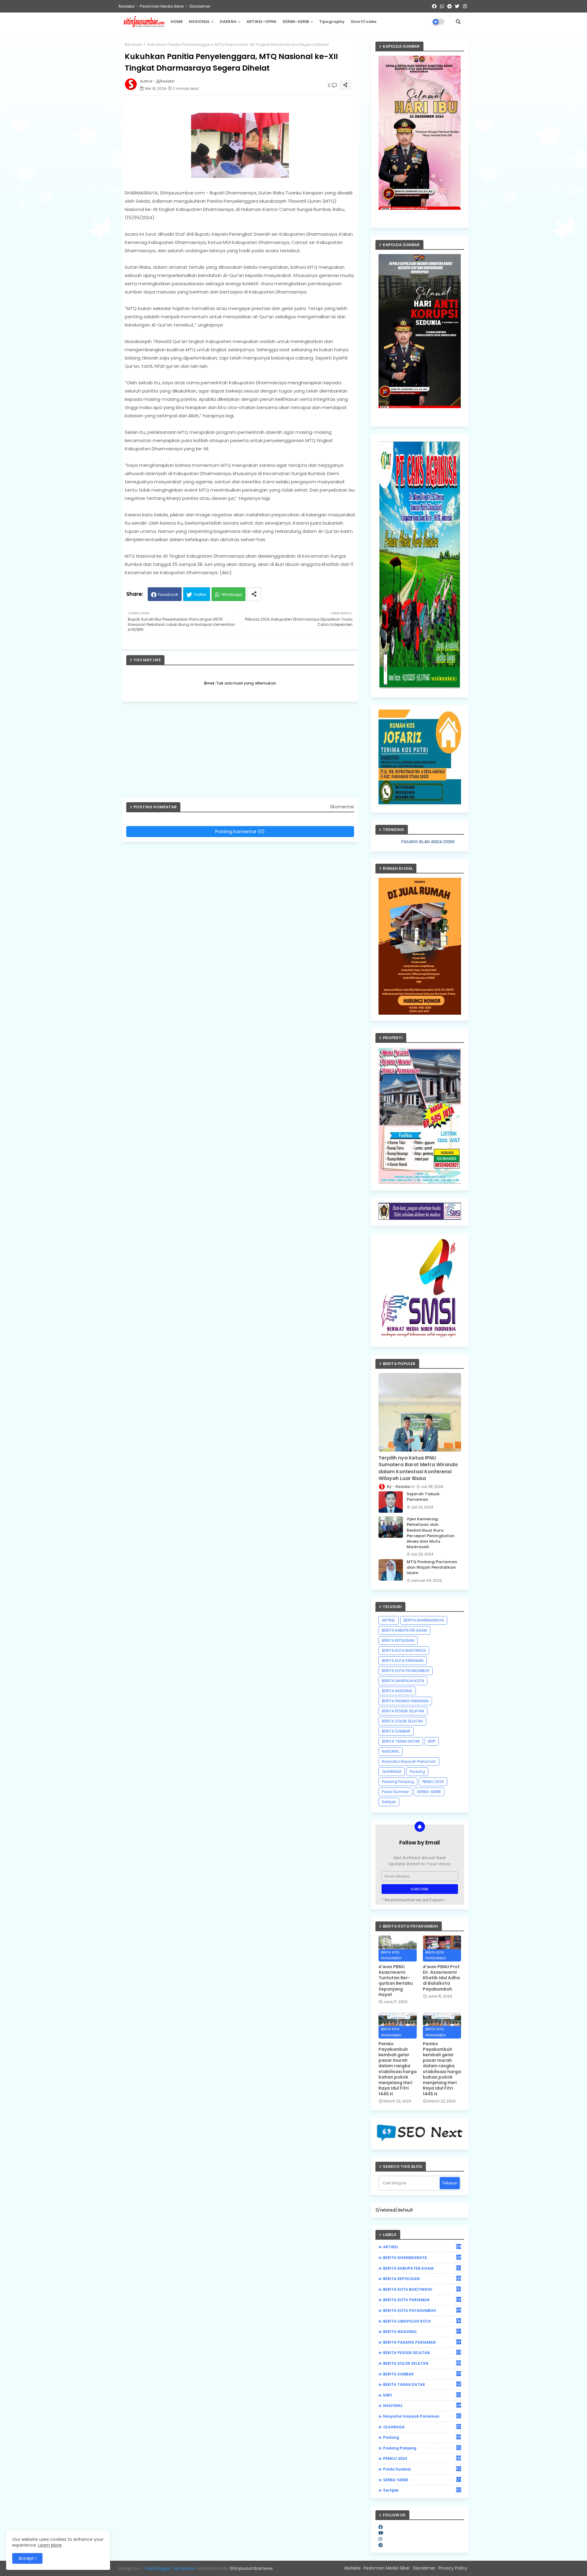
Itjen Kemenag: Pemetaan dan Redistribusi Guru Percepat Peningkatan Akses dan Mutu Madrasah (431, 1533)
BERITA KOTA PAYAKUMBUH (406, 1671)
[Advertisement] (243, 752)
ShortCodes (364, 22)
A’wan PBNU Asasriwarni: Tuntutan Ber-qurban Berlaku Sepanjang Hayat (396, 1981)
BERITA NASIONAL (397, 1691)
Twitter (200, 594)
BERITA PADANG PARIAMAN (405, 1701)
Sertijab (389, 1802)
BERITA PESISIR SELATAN (403, 1711)
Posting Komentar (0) (240, 831)
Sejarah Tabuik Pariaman (423, 1497)
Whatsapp (232, 594)
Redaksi (127, 6)
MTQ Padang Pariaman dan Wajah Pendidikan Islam (432, 1567)
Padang (417, 1771)
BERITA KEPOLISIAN (398, 1640)
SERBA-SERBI (296, 22)
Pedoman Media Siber (162, 6)
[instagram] (380, 2539)
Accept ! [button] (27, 2558)
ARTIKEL (389, 1620)
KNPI (432, 1741)
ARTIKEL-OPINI (261, 22)
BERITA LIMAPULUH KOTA (403, 1681)
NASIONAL (199, 22)
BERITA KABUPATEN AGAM (404, 1630)
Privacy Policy (453, 2568)
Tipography (332, 22)
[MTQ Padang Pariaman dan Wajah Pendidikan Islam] (391, 1570)
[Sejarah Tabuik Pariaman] (391, 1502)
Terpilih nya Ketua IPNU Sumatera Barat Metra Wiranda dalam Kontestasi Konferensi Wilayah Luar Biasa (418, 1468)
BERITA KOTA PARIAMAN (403, 1661)
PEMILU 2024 (433, 1782)
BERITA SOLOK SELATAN (402, 1721)
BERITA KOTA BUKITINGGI (404, 1650)
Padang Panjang (398, 1782)
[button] (458, 22)
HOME (177, 22)
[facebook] (381, 2527)
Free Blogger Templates (170, 2568)
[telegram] (381, 2545)
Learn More (50, 2545)
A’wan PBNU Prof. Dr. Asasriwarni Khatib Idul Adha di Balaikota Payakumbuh (442, 1978)
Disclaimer (200, 6)
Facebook (168, 594)
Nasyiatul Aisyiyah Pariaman (409, 1761)
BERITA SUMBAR (396, 1731)
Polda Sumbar (395, 1792)
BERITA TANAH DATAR (401, 1741)
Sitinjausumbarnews (251, 2568)
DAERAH (228, 22)
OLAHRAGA (392, 1771)
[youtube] (381, 2533)
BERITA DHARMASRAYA (424, 1620)
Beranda (133, 44)
